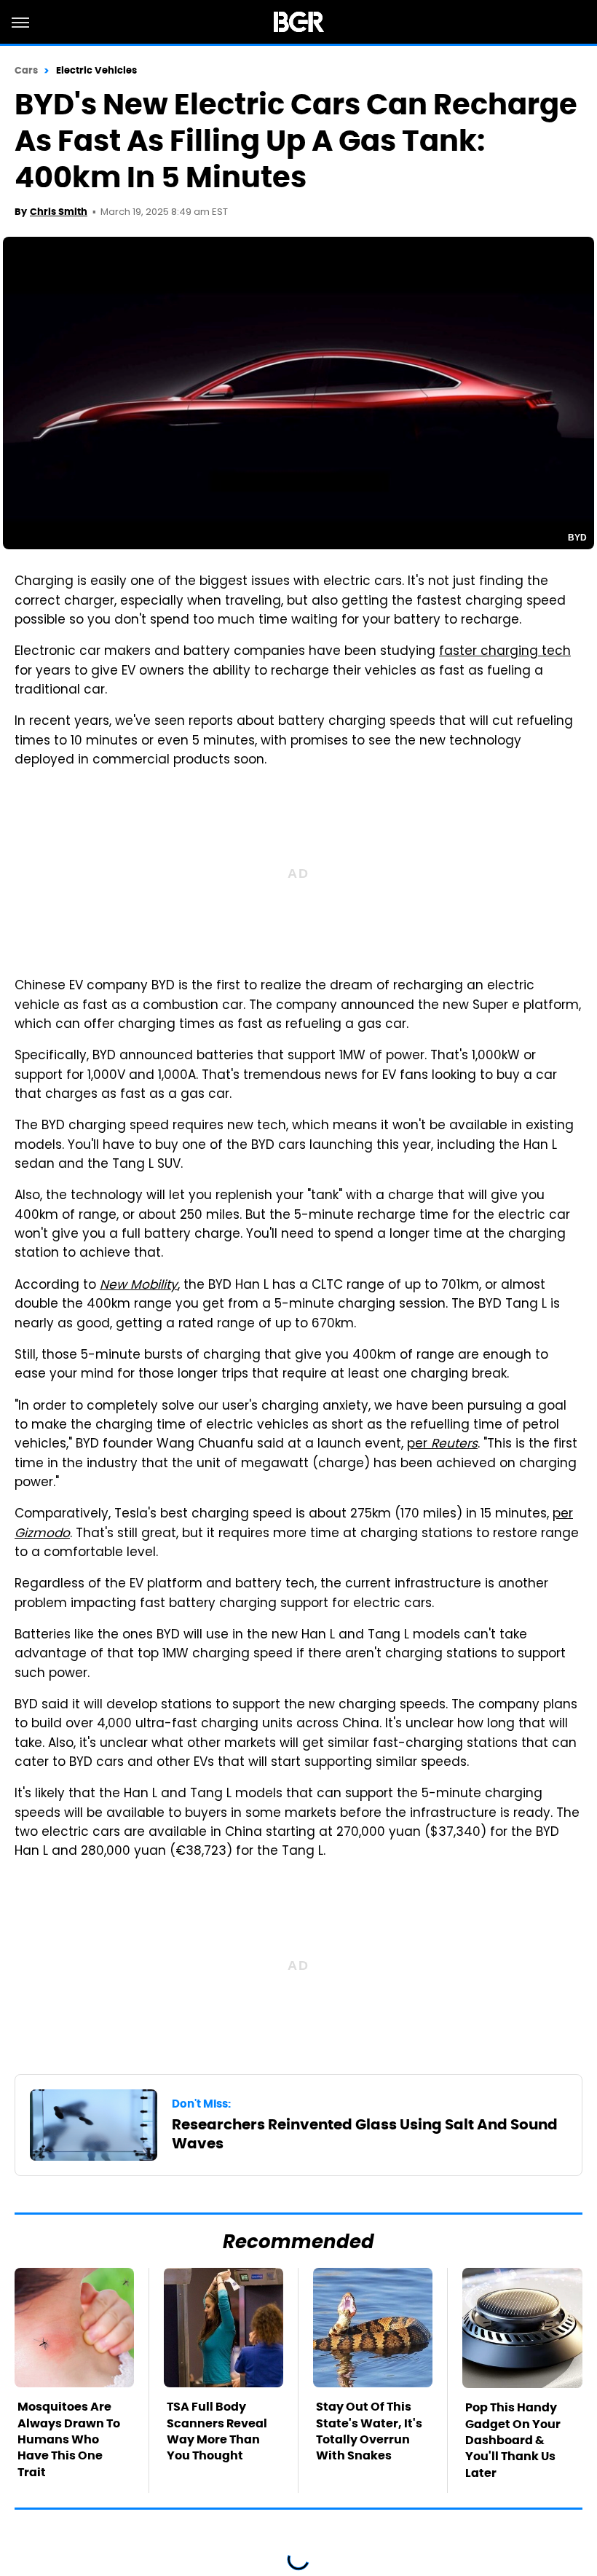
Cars (26, 70)
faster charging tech (505, 652)
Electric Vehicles (97, 70)
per (442, 1445)
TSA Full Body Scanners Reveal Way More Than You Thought (217, 2431)
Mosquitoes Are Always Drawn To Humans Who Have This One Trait (69, 2439)
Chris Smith (59, 212)
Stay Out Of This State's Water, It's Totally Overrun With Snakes (369, 2431)
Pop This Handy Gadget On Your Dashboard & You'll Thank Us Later (513, 2440)
